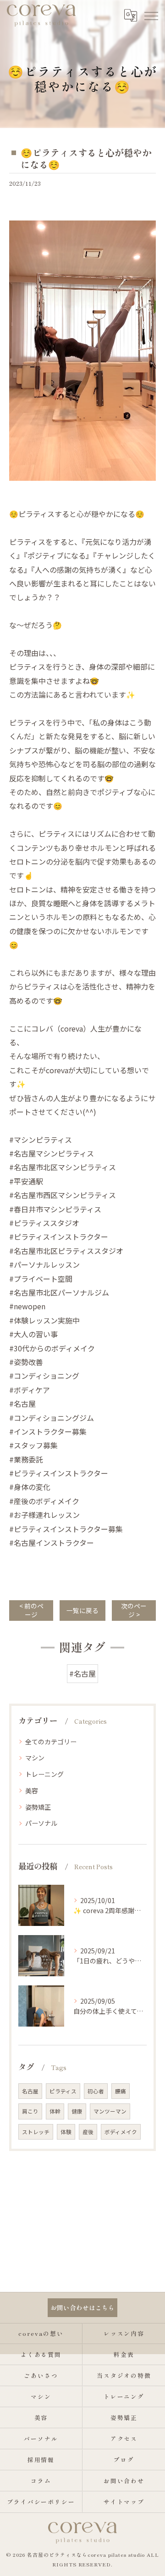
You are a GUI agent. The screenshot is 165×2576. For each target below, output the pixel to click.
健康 (77, 2111)
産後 (88, 2132)
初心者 (96, 2091)
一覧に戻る (82, 1610)
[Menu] (151, 15)
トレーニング (44, 1774)
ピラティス (63, 2091)
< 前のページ (31, 1610)
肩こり (30, 2111)
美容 (32, 1791)
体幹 (55, 2111)
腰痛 (121, 2091)
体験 (66, 2132)
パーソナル (41, 1823)
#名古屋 (82, 1673)
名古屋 (30, 2091)
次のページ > (134, 1610)
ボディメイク (121, 2132)
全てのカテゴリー (51, 1742)
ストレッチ (36, 2132)
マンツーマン (110, 2111)
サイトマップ (124, 2502)
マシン (35, 1758)
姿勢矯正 (38, 1807)
